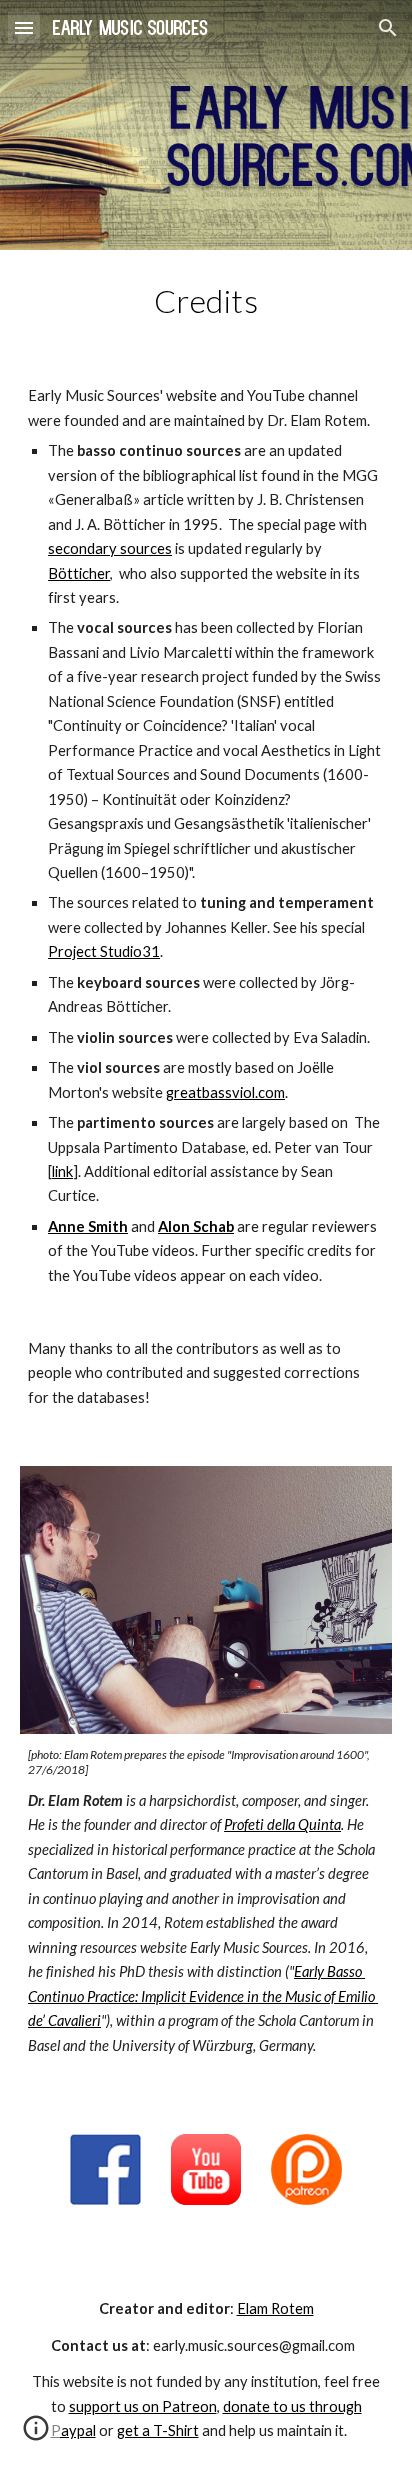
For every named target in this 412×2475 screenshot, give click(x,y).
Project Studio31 (104, 951)
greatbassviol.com (225, 1092)
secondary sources (110, 548)
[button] (24, 27)
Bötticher (79, 573)
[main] (206, 301)
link (62, 1171)
